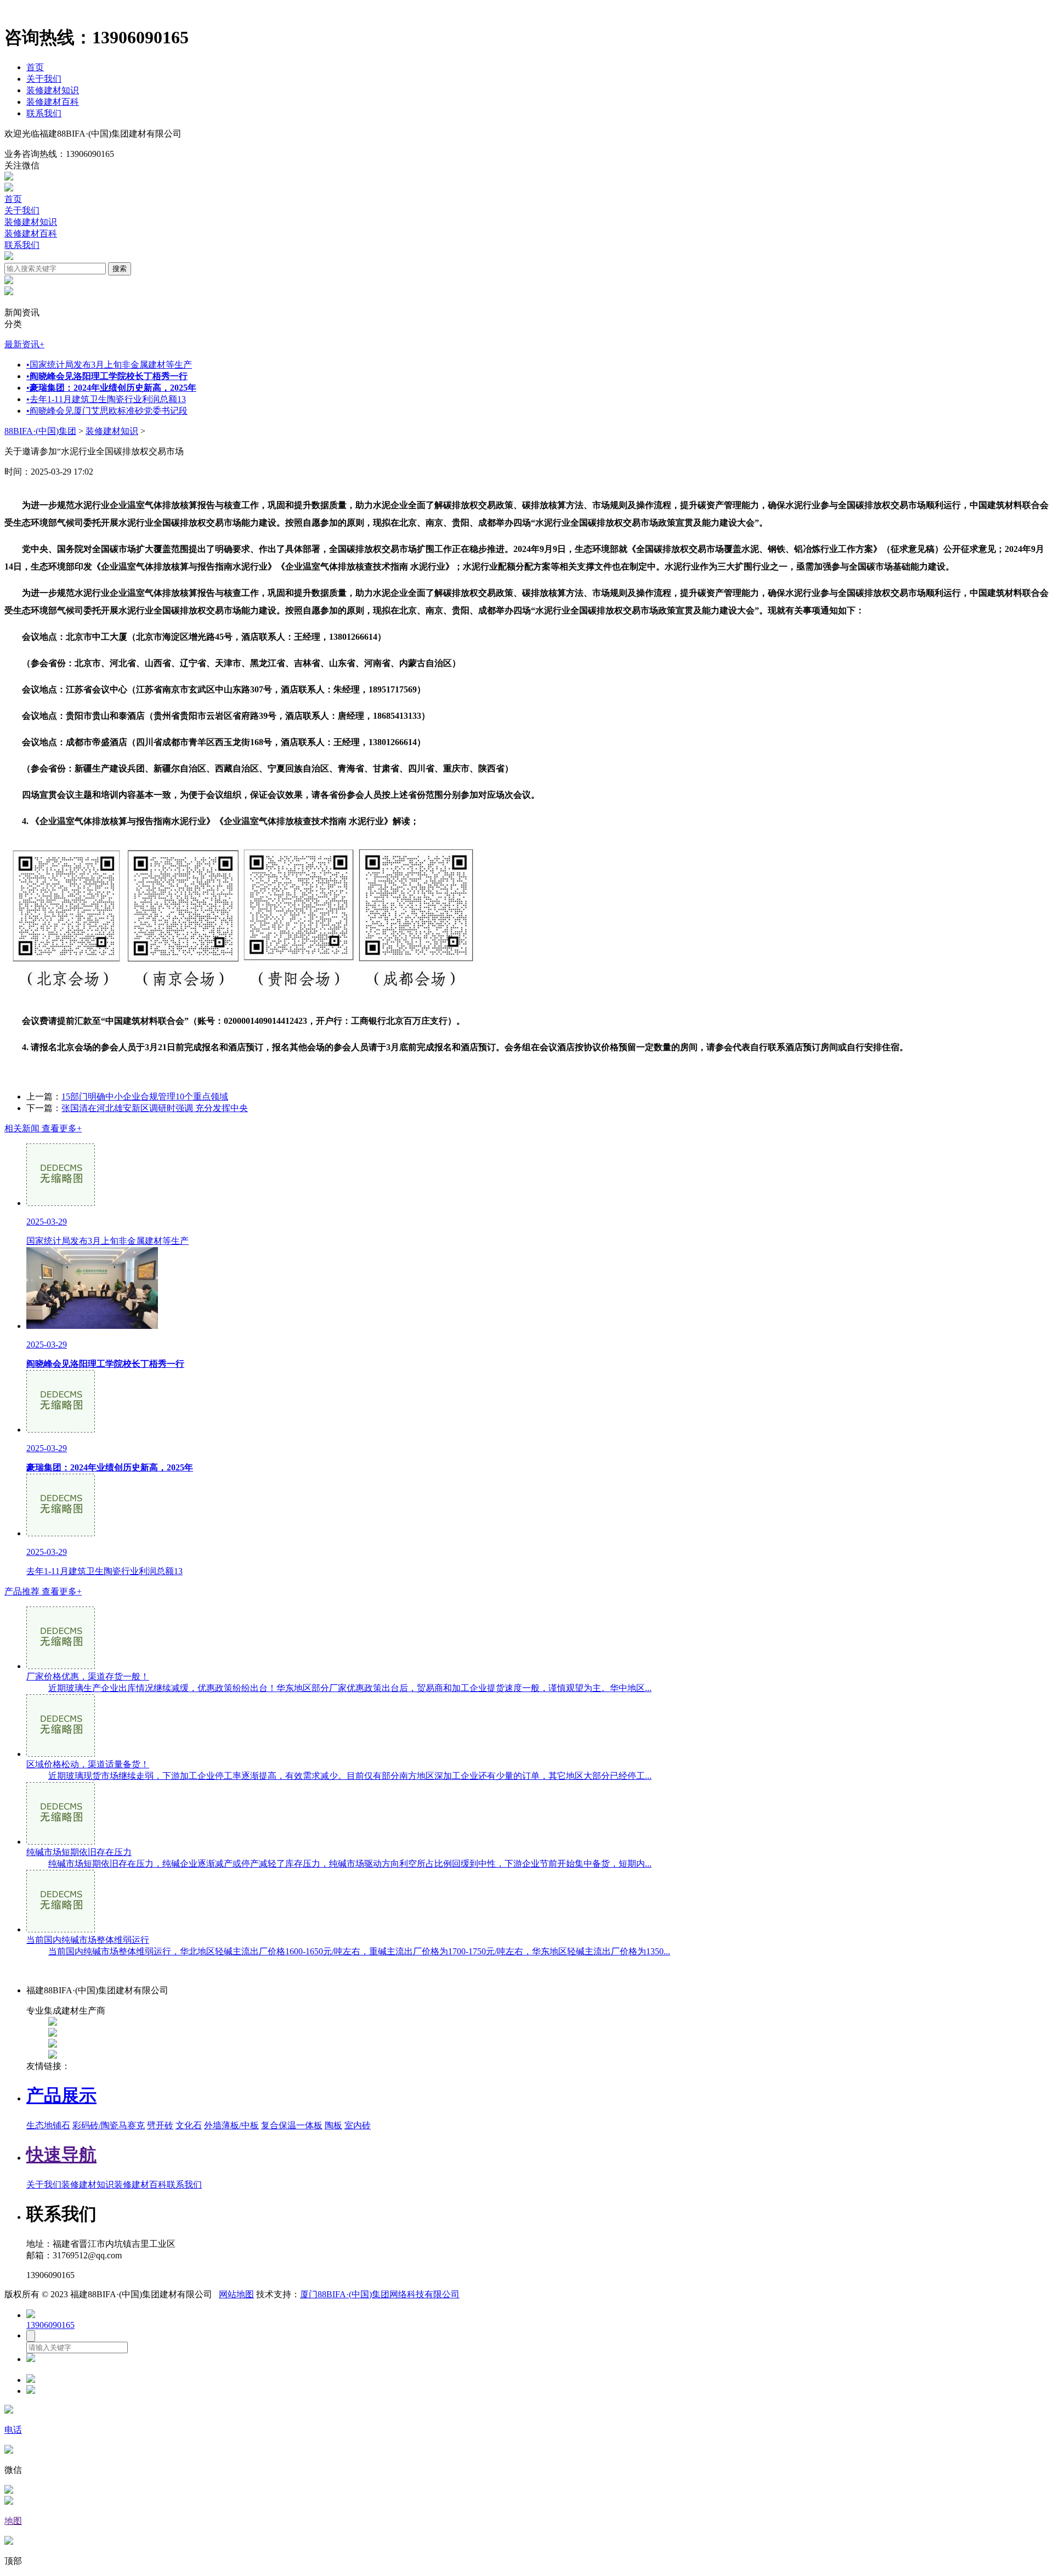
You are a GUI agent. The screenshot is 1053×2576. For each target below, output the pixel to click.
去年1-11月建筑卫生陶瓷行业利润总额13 (106, 399)
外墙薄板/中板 (231, 2125)
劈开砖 (160, 2125)
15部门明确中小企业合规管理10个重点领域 (145, 1097)
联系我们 (44, 113)
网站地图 (236, 2294)
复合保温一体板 (292, 2125)
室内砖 (358, 2125)
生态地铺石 (48, 2125)
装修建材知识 (53, 90)
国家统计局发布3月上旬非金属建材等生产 (109, 365)
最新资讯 (24, 344)
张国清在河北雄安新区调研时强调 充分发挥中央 (155, 1108)
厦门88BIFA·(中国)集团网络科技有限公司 (380, 2294)
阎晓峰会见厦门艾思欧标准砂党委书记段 (107, 411)
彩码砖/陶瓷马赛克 (109, 2125)
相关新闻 (43, 1128)
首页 (35, 67)
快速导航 (61, 2155)
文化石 (189, 2125)
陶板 (333, 2125)
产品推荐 (43, 1591)
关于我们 (44, 79)
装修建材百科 (53, 102)
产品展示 (61, 2095)
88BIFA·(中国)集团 (40, 431)
